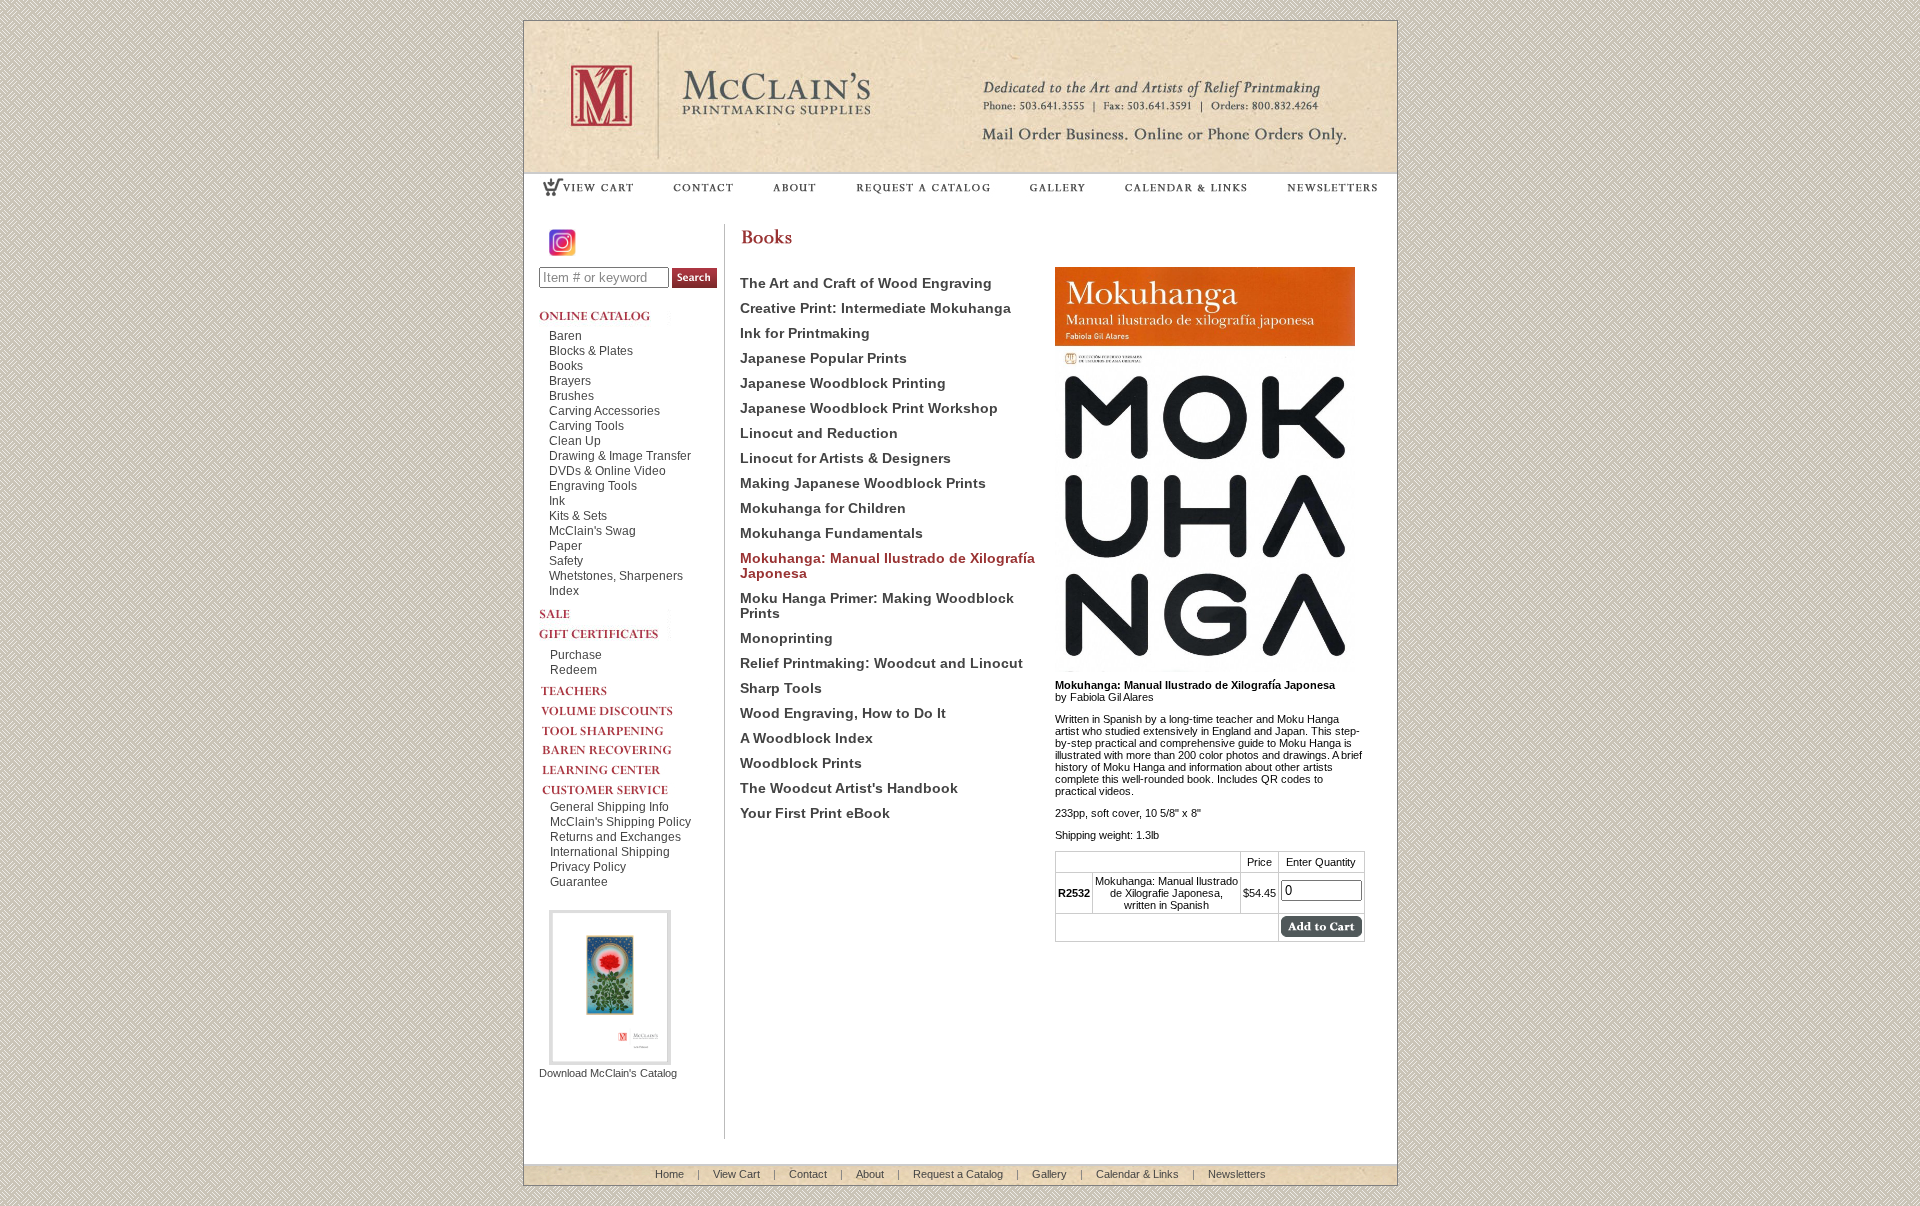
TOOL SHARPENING (624, 725)
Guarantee (579, 881)
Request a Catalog (958, 1174)
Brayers (570, 380)
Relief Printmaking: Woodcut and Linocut (881, 663)
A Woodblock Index (806, 738)
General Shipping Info (609, 806)
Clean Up (575, 440)
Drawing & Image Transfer (620, 455)
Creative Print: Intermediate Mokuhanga (875, 308)
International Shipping (610, 851)
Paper (565, 545)
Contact (808, 1174)
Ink (557, 500)
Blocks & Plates (591, 350)
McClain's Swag (592, 530)
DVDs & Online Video (607, 470)
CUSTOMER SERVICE (624, 785)
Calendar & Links (1137, 1174)
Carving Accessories (604, 410)
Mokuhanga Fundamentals (831, 533)
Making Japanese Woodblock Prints (863, 483)
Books (566, 365)
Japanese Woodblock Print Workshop (869, 408)
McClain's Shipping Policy (620, 821)
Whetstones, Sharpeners (616, 575)
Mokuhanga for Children (823, 508)
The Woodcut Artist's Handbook (849, 788)
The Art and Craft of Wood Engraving (866, 283)
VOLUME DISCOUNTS (624, 706)
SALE (605, 612)
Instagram (564, 242)
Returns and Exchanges (615, 836)
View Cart (736, 1174)
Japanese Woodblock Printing (843, 383)
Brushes (571, 395)
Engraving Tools (593, 485)
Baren (565, 335)
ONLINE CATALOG (605, 316)
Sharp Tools (781, 688)
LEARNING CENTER (624, 765)
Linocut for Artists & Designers (845, 458)
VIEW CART (589, 186)
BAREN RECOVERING (624, 745)
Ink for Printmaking (805, 333)
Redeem (573, 669)
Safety (566, 560)
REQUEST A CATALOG (923, 186)
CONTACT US (704, 186)
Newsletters (1237, 1174)
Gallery (1049, 1174)
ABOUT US (795, 186)
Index (564, 590)
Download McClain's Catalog (608, 1073)
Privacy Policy (588, 866)
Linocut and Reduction (819, 433)
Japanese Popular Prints (823, 358)
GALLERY (1058, 186)
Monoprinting (786, 638)
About (870, 1174)
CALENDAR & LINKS (1185, 186)
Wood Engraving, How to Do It (843, 713)
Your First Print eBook (815, 813)
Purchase (576, 654)
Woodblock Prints (801, 763)
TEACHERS (624, 687)
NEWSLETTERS (1331, 186)
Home (669, 1174)
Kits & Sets (578, 515)
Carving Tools (586, 425)
